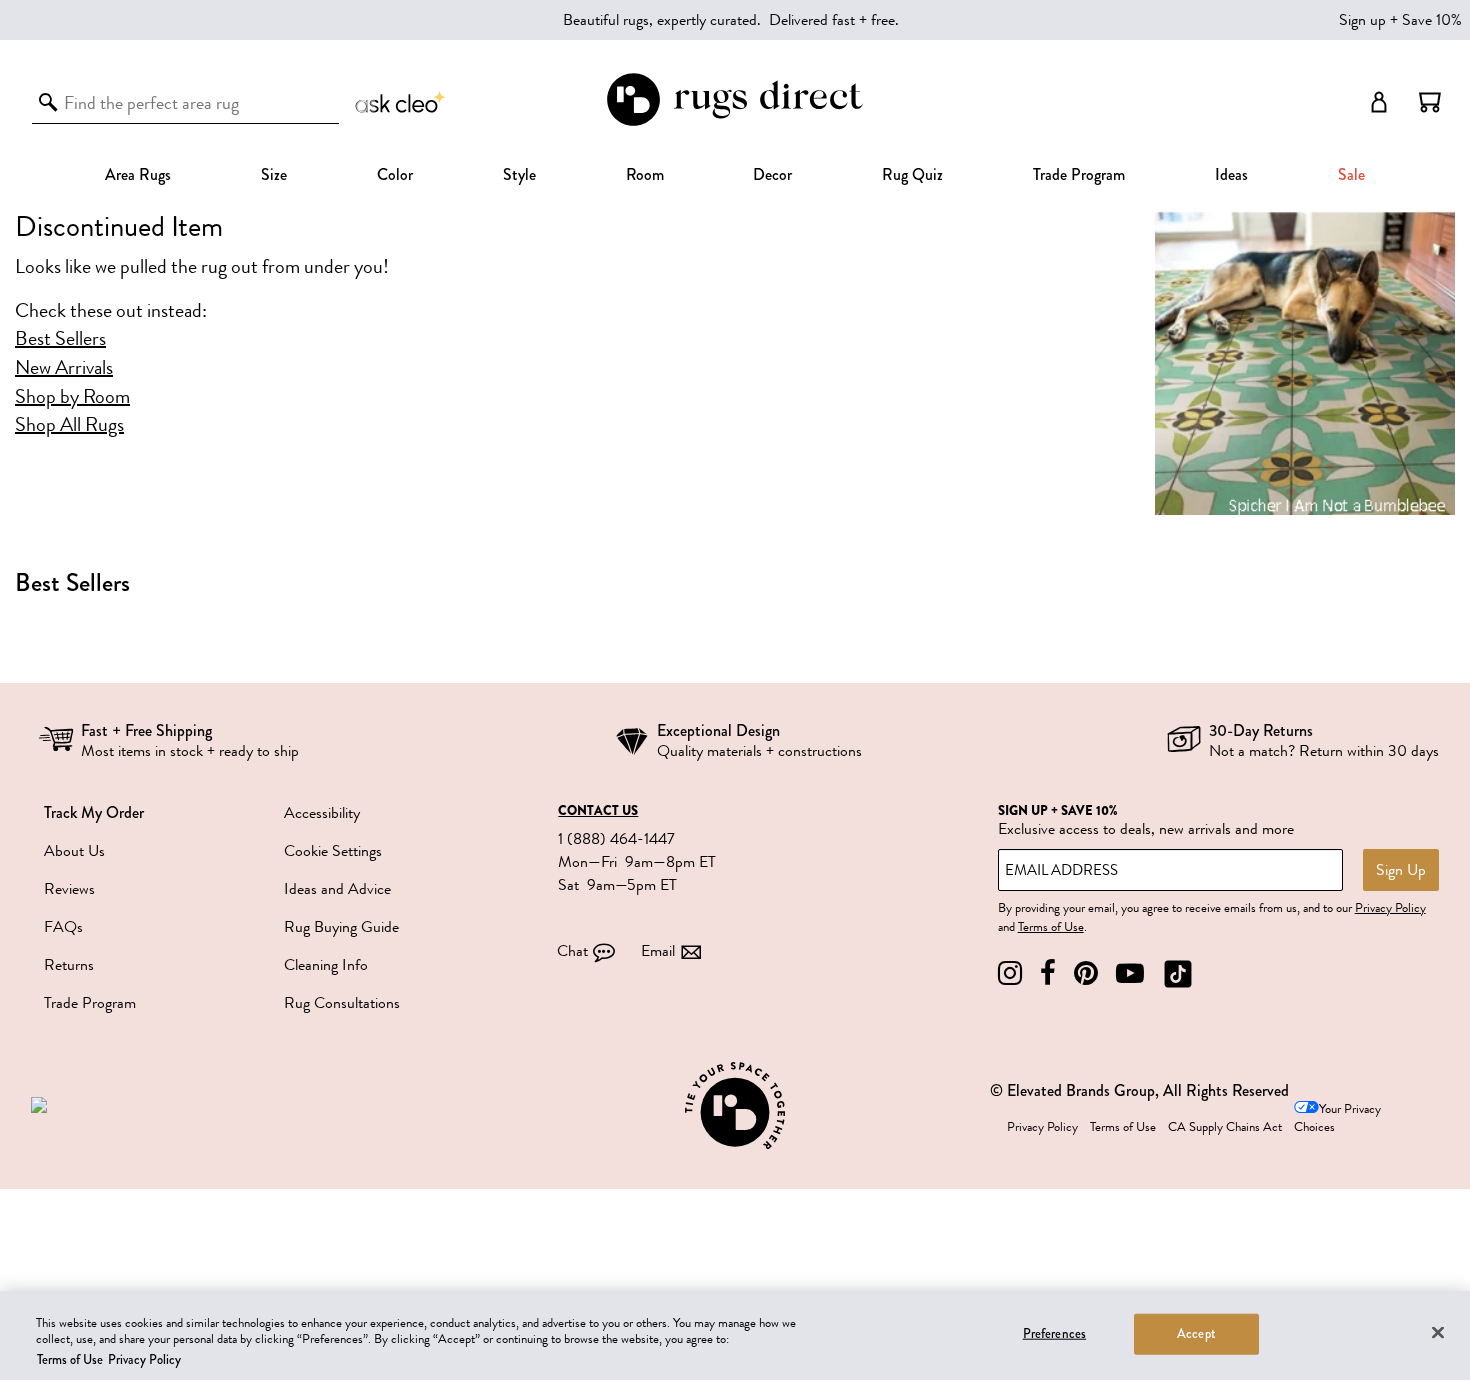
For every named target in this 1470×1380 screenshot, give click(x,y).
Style (519, 174)
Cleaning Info (326, 965)
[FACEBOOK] (1048, 973)
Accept (1196, 1333)
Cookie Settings (333, 851)
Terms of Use (1051, 927)
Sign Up (1401, 870)
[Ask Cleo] (401, 102)
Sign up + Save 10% (1400, 20)
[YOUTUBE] (1130, 973)
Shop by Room (72, 397)
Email (658, 951)
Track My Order (94, 812)
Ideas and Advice (337, 889)
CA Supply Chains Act (1225, 1127)
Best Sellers (60, 339)
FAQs (63, 927)
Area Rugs (138, 174)
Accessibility (322, 813)
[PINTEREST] (1086, 973)
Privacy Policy (1390, 908)
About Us (74, 851)
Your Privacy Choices (1337, 1118)
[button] (1430, 102)
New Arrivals (64, 368)
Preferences (1054, 1333)
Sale (1351, 174)
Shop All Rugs (69, 425)
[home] (734, 122)
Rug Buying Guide (341, 927)
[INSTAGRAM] (1010, 973)
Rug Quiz (912, 174)
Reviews (69, 889)
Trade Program (1079, 174)
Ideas (1231, 174)
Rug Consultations (342, 1003)
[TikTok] (1178, 973)
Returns (69, 965)
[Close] (1438, 1332)
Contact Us (598, 811)
